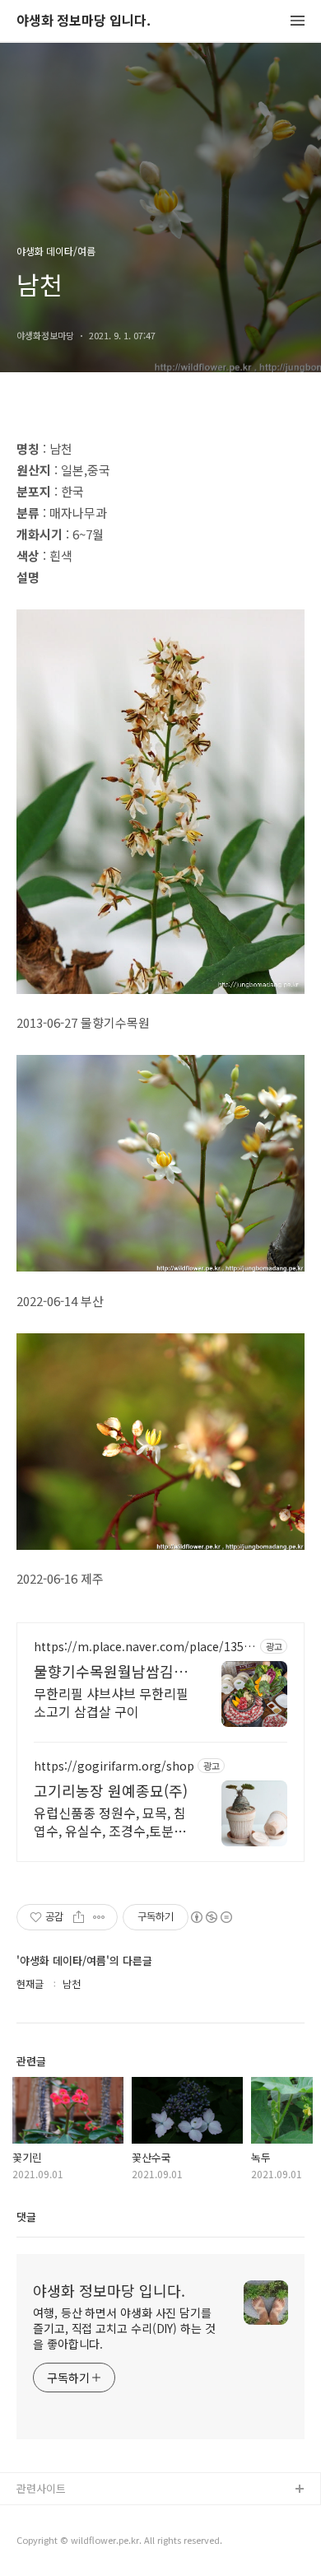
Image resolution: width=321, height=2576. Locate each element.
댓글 (26, 2217)
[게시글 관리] (99, 1917)
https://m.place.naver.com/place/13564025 (145, 1647)
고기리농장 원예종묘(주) (111, 1790)
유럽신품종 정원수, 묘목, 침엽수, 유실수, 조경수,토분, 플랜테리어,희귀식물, (110, 1821)
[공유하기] (79, 1917)
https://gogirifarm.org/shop (114, 1766)
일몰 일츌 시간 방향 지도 (73, 2543)
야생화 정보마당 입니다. (84, 21)
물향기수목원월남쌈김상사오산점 (111, 1671)
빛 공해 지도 (45, 2516)
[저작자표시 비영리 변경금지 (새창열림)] (211, 1917)
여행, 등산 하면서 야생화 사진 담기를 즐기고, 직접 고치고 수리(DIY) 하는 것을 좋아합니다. (124, 2328)
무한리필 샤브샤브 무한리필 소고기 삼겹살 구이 (111, 1702)
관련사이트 (41, 2488)
